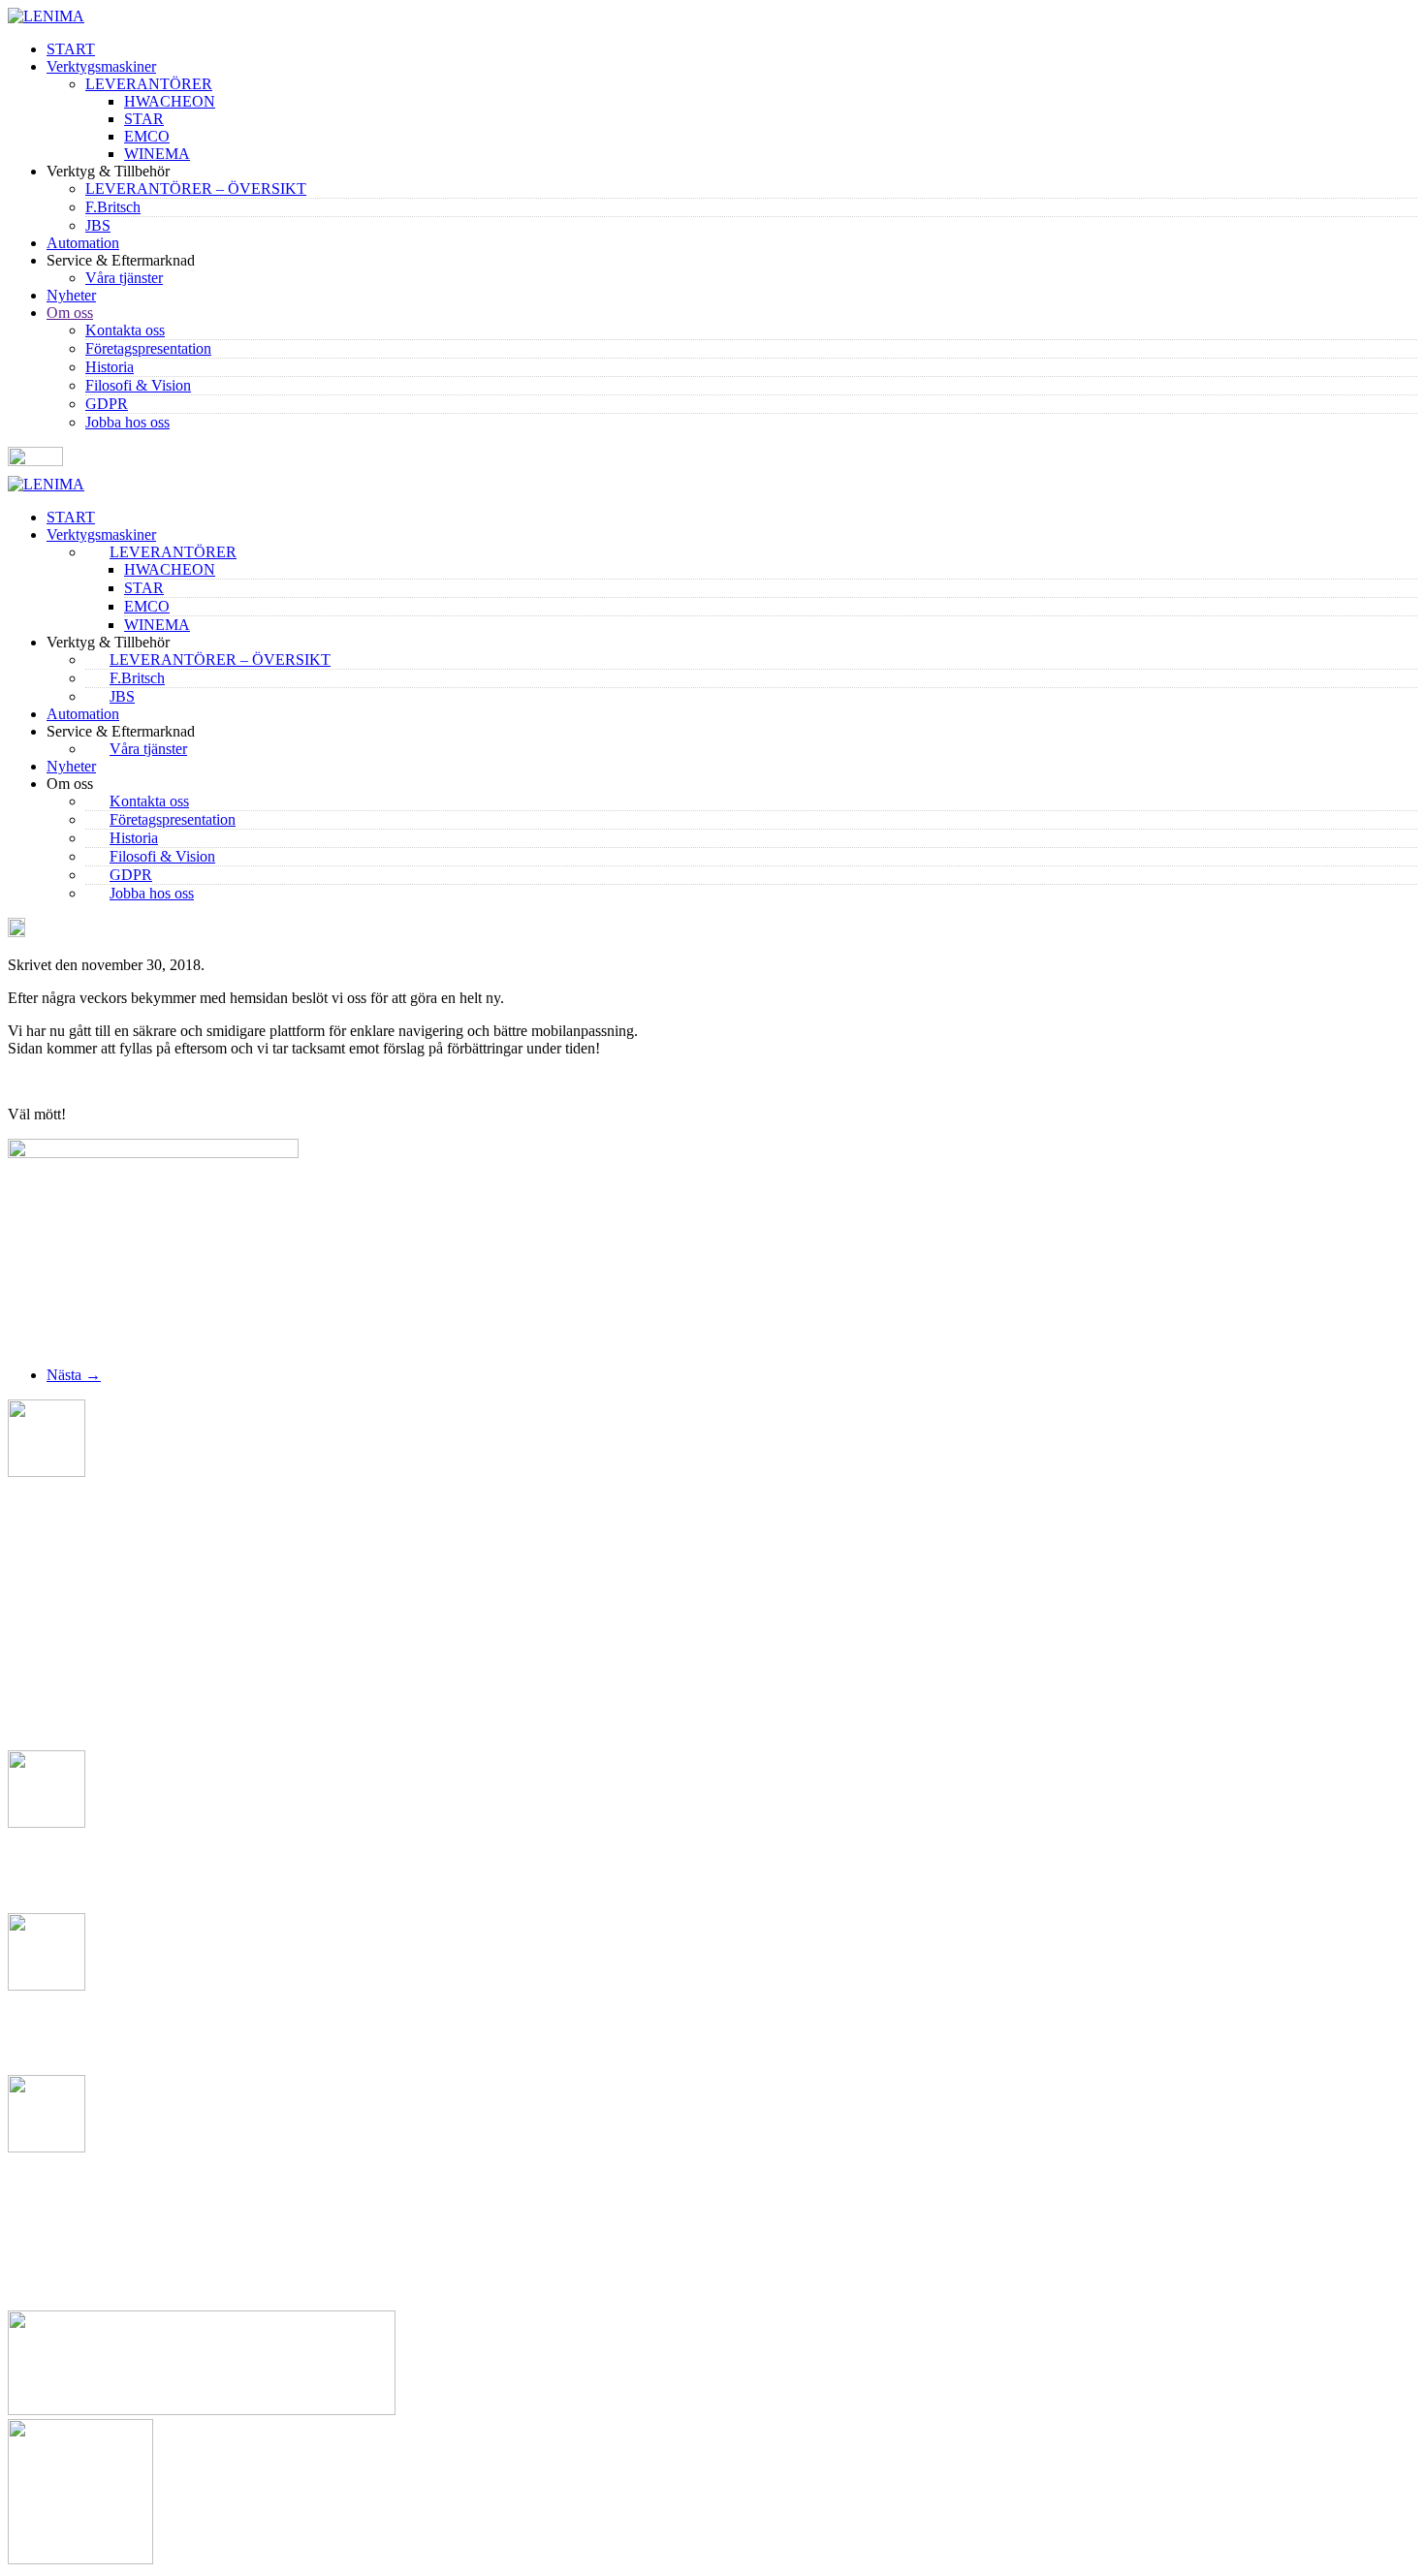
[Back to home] (46, 16)
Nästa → (74, 1375)
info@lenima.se (51, 2053)
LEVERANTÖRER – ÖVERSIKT (196, 188)
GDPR (107, 404)
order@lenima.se (54, 2215)
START (71, 49)
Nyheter (71, 295)
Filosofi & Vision (138, 385)
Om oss (70, 313)
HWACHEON (170, 101)
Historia (110, 367)
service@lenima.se (63, 2273)
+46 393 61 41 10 (82, 1891)
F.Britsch (113, 207)
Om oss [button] (70, 784)
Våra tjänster (124, 278)
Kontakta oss (125, 330)
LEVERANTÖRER (149, 84)
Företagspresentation (148, 348)
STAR (144, 119)
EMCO (147, 136)
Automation (83, 243)
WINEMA (157, 154)
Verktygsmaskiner (101, 66)
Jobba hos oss (127, 422)
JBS (98, 225)
